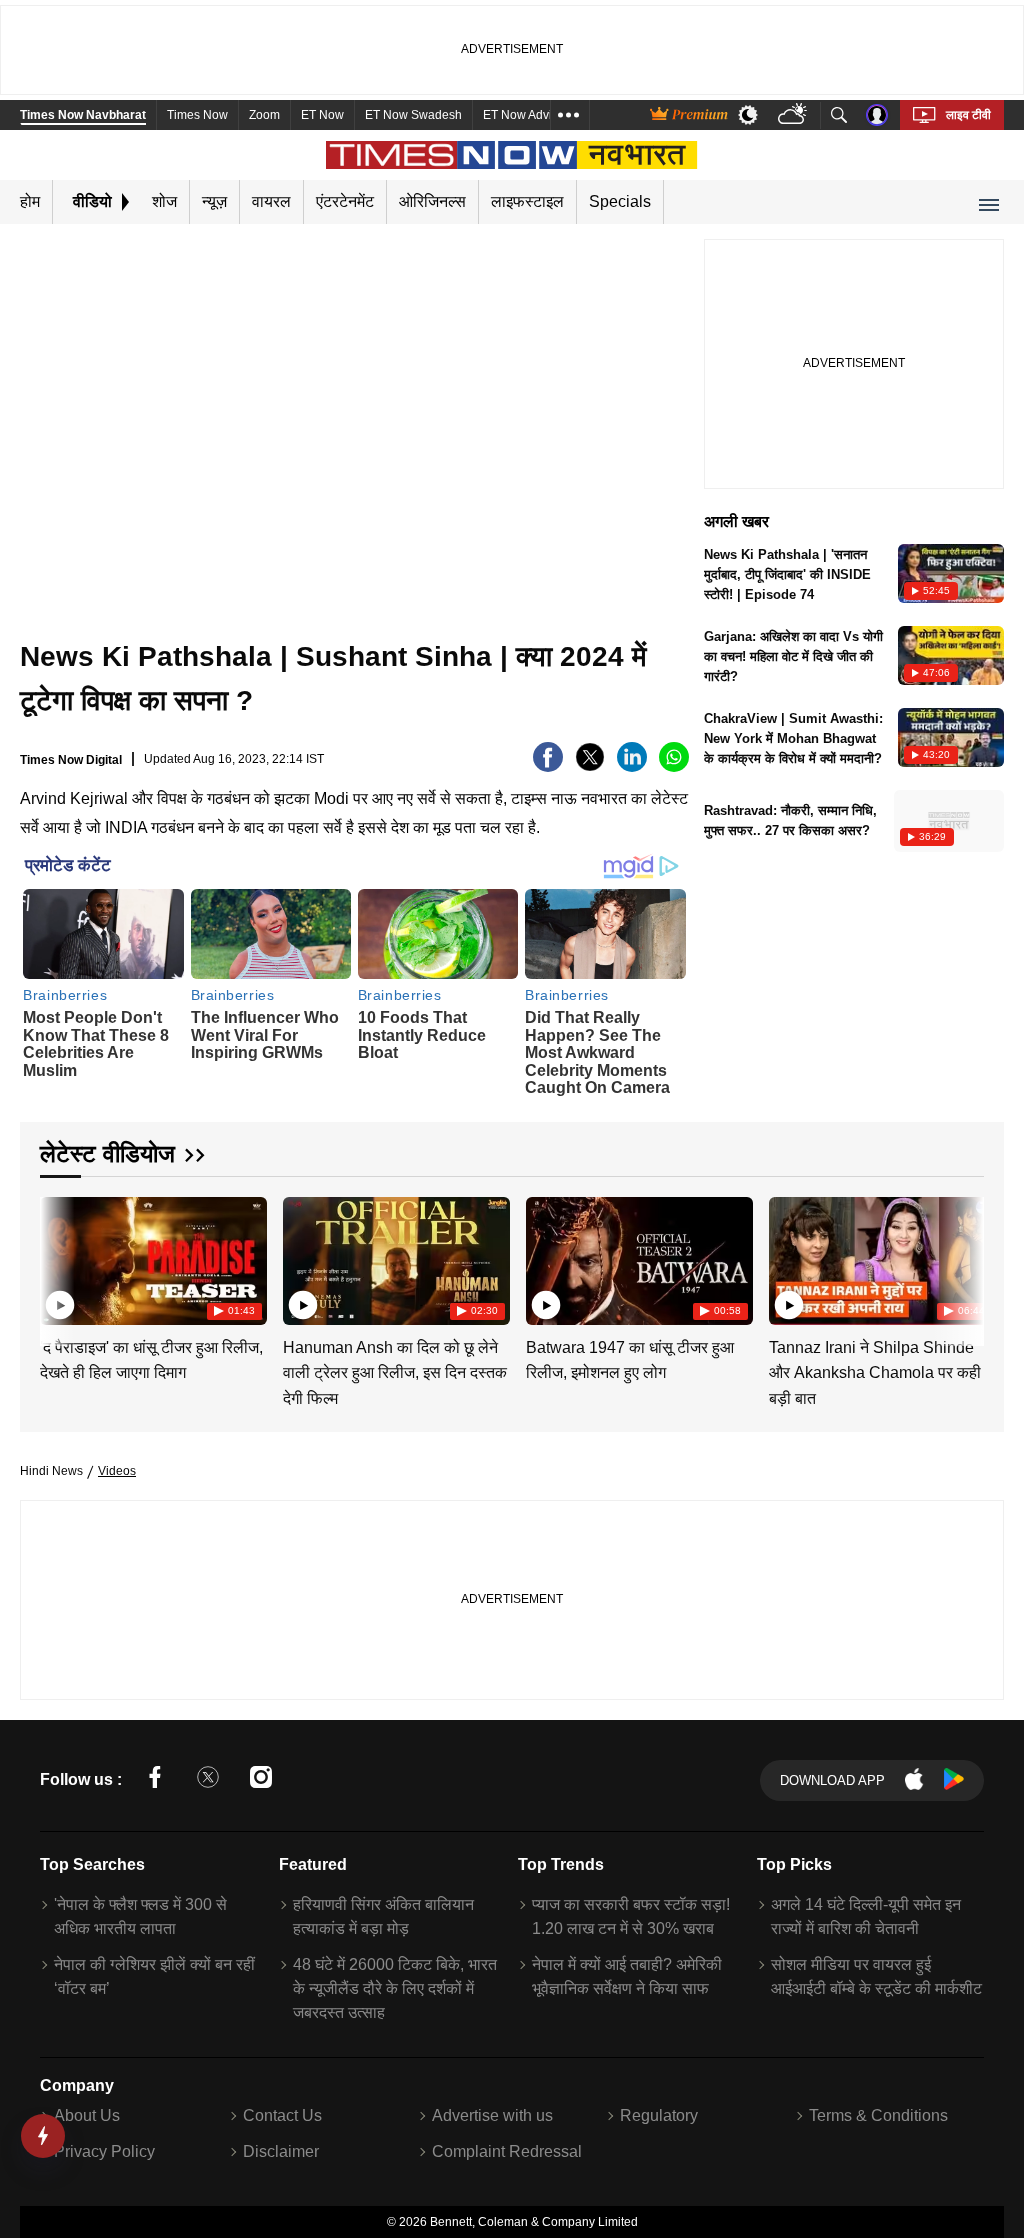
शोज (164, 201)
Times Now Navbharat (83, 115)
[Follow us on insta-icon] (261, 1780)
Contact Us (282, 2115)
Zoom (264, 115)
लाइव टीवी (968, 115)
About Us (87, 2115)
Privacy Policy (104, 2151)
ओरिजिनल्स (432, 201)
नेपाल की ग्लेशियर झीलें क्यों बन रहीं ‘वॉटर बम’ (154, 1976)
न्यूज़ (214, 201)
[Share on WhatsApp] (674, 766)
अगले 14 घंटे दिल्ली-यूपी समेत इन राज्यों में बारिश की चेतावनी (866, 1916)
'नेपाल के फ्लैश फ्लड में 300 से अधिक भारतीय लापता (140, 1916)
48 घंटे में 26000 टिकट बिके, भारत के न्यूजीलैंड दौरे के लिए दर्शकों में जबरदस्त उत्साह (395, 1988)
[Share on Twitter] (590, 766)
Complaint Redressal (507, 2151)
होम (30, 201)
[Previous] (57, 1258)
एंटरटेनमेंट (345, 201)
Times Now (197, 115)
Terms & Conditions (878, 2115)
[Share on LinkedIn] (632, 766)
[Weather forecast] (794, 115)
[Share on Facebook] (548, 766)
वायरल (271, 201)
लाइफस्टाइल (527, 201)
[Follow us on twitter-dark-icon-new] (208, 1780)
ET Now (322, 115)
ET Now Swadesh (413, 115)
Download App (832, 1780)
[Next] (964, 1258)
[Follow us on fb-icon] (155, 1780)
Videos (117, 1471)
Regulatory (659, 2115)
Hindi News (51, 1471)
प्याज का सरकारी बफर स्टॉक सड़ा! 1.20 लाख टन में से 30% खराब (631, 1916)
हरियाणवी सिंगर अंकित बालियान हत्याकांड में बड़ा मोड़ (383, 1916)
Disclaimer (281, 2151)
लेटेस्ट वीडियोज (107, 1153)
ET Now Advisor (526, 115)
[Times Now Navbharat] (512, 155)
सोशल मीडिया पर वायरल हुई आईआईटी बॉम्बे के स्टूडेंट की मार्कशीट (876, 1976)
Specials (620, 201)
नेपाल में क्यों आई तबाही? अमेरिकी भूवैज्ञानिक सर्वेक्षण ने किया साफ (627, 1976)
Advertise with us (492, 2115)
